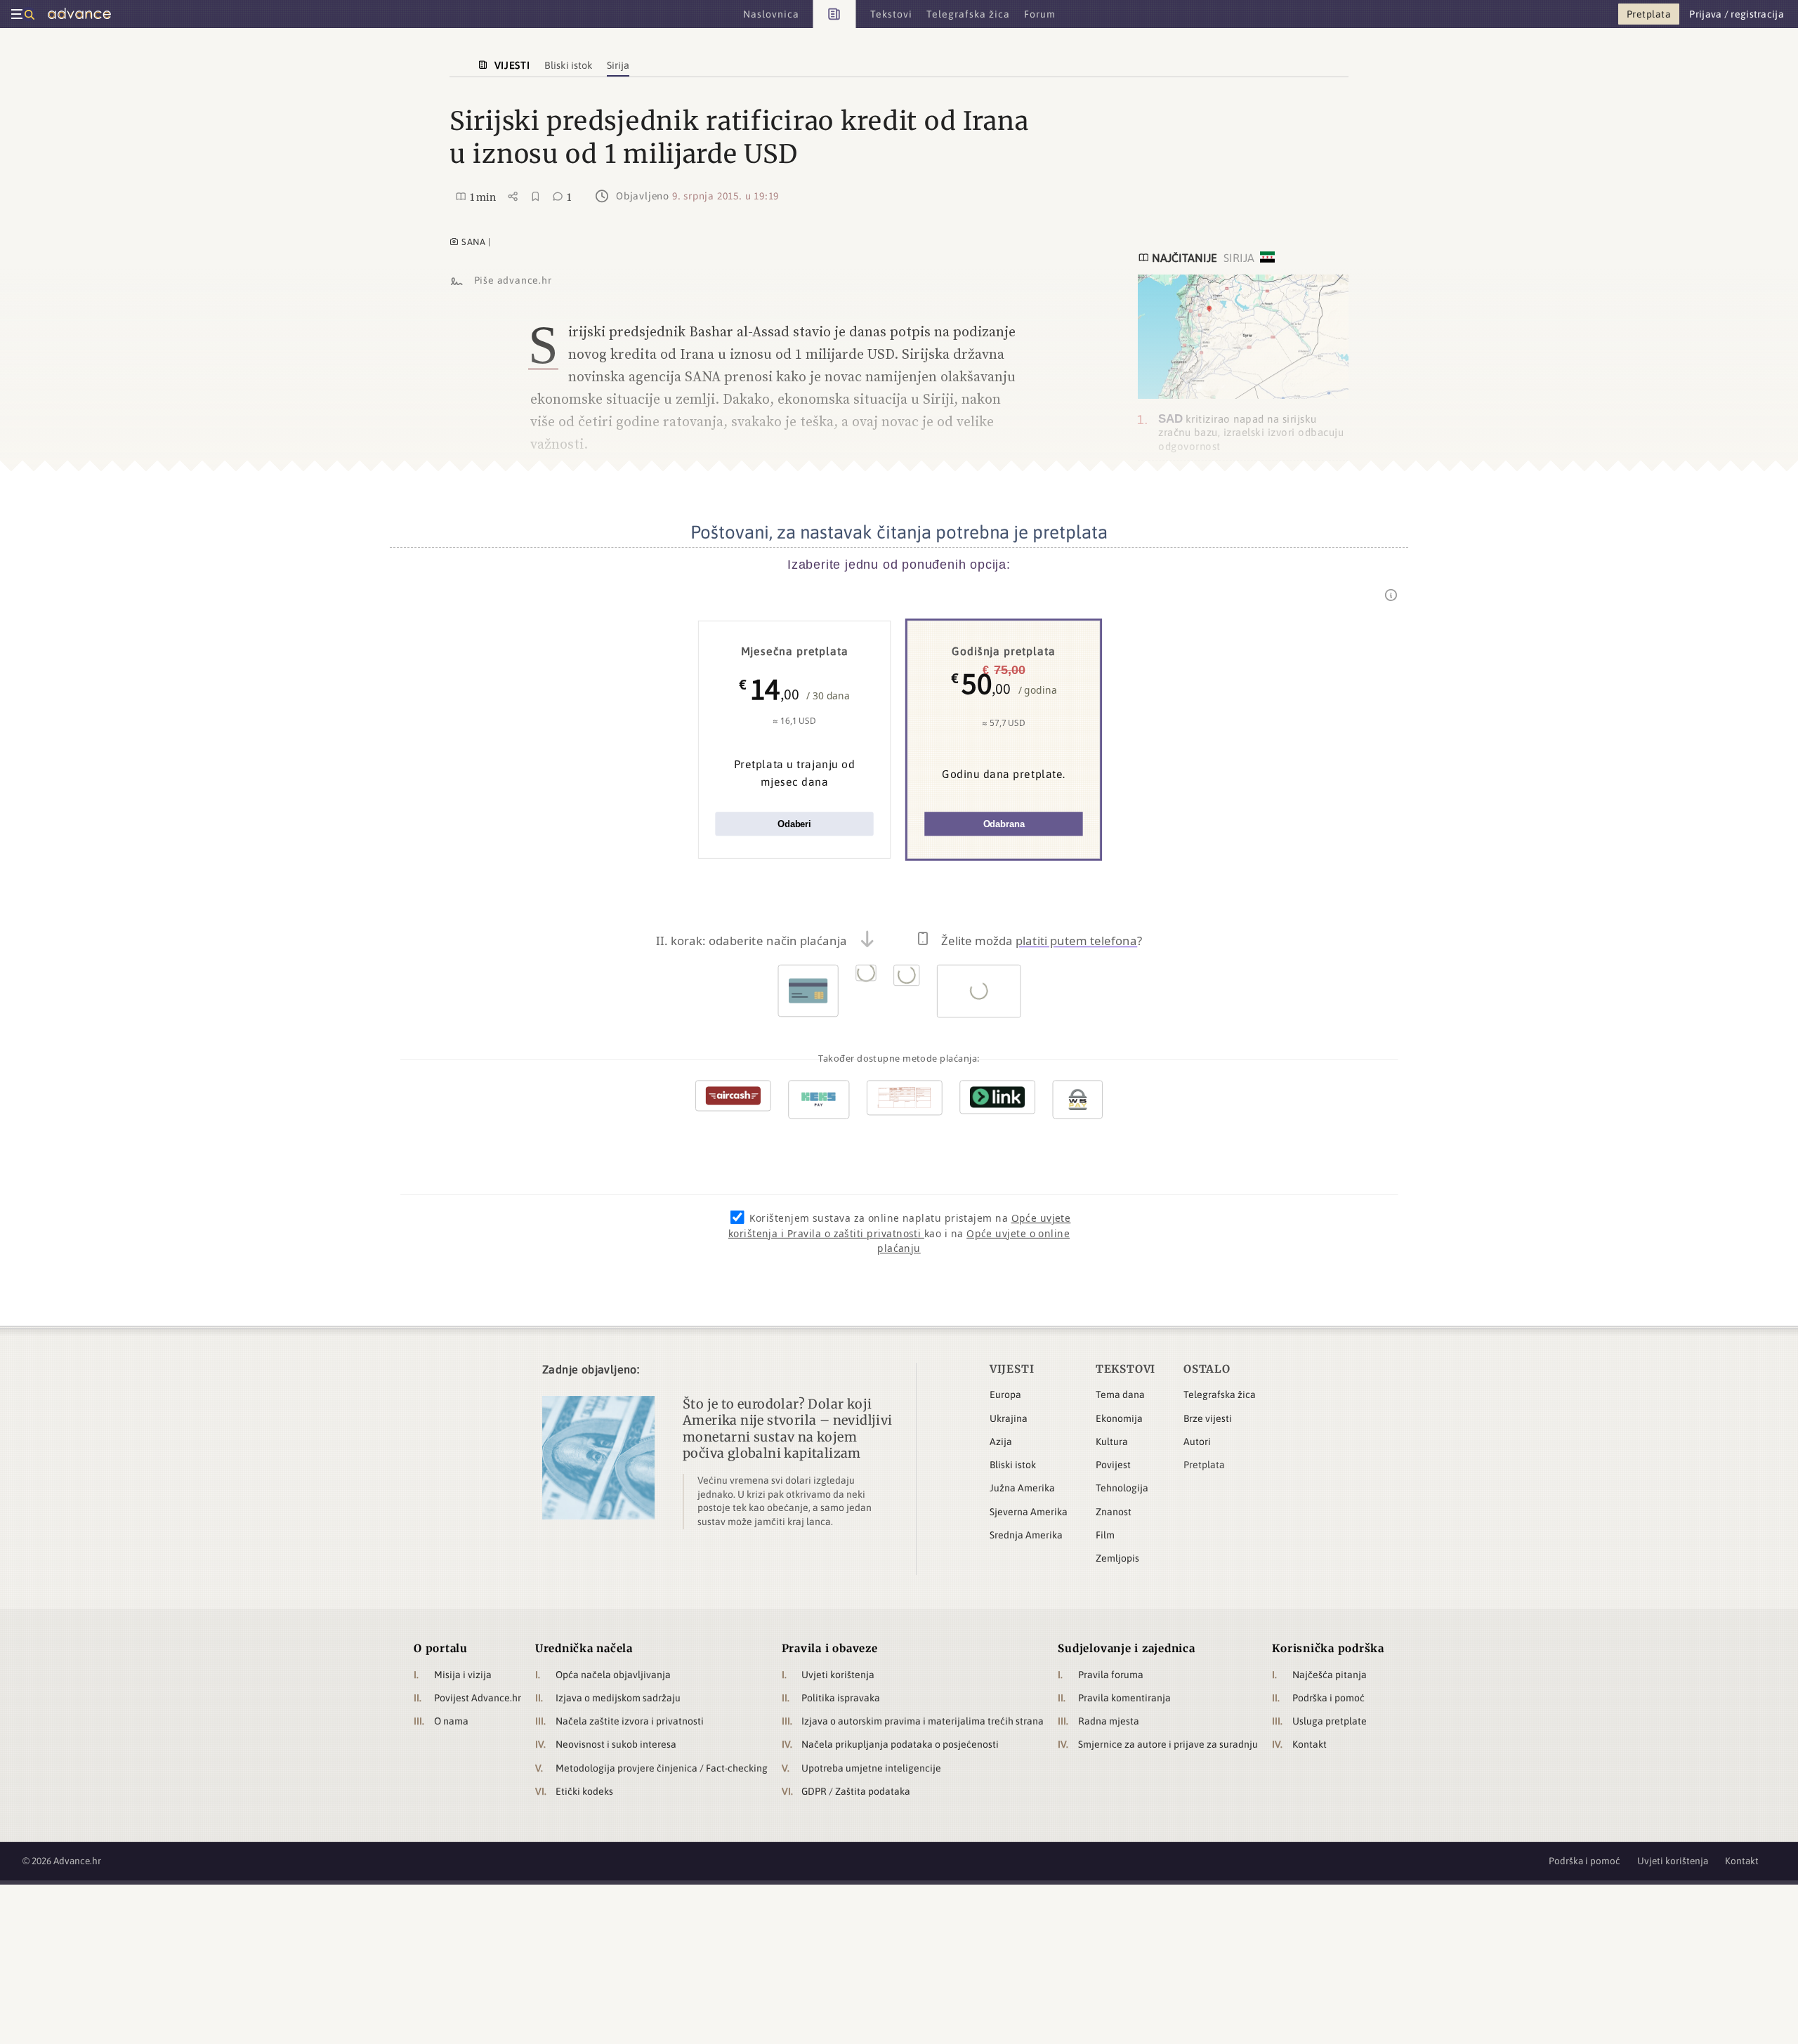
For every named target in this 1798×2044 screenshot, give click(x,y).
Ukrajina (1009, 1418)
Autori (1197, 1442)
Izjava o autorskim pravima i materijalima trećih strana (923, 1721)
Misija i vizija (463, 1675)
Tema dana (1120, 1394)
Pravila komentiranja (1124, 1698)
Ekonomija (1119, 1418)
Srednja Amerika (1026, 1535)
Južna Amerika (1022, 1488)
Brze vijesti (1208, 1418)
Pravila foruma (1111, 1675)
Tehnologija (1122, 1488)
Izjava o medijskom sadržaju (618, 1698)
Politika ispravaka (841, 1698)
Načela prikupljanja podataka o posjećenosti (900, 1744)
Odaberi (794, 824)
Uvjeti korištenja (838, 1675)
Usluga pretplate (1330, 1721)
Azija (1001, 1442)
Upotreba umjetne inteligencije (871, 1768)
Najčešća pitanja (1330, 1675)
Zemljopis (1117, 1558)
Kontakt (1310, 1744)
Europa (1005, 1394)
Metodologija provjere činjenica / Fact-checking (662, 1768)
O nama (451, 1721)
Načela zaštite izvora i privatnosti (630, 1721)
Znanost (1114, 1512)
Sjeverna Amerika (1029, 1512)
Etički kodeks (584, 1791)
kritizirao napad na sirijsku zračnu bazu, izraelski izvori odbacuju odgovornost (1251, 433)
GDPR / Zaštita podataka (856, 1791)
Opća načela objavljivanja (613, 1675)
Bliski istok (1013, 1465)
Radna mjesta (1109, 1721)
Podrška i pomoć (1328, 1698)
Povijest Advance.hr (478, 1698)
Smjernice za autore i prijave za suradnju (1168, 1744)
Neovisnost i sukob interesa (616, 1744)
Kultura (1112, 1442)
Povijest (1113, 1465)
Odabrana (1004, 824)
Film (1105, 1535)
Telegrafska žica (1220, 1394)
